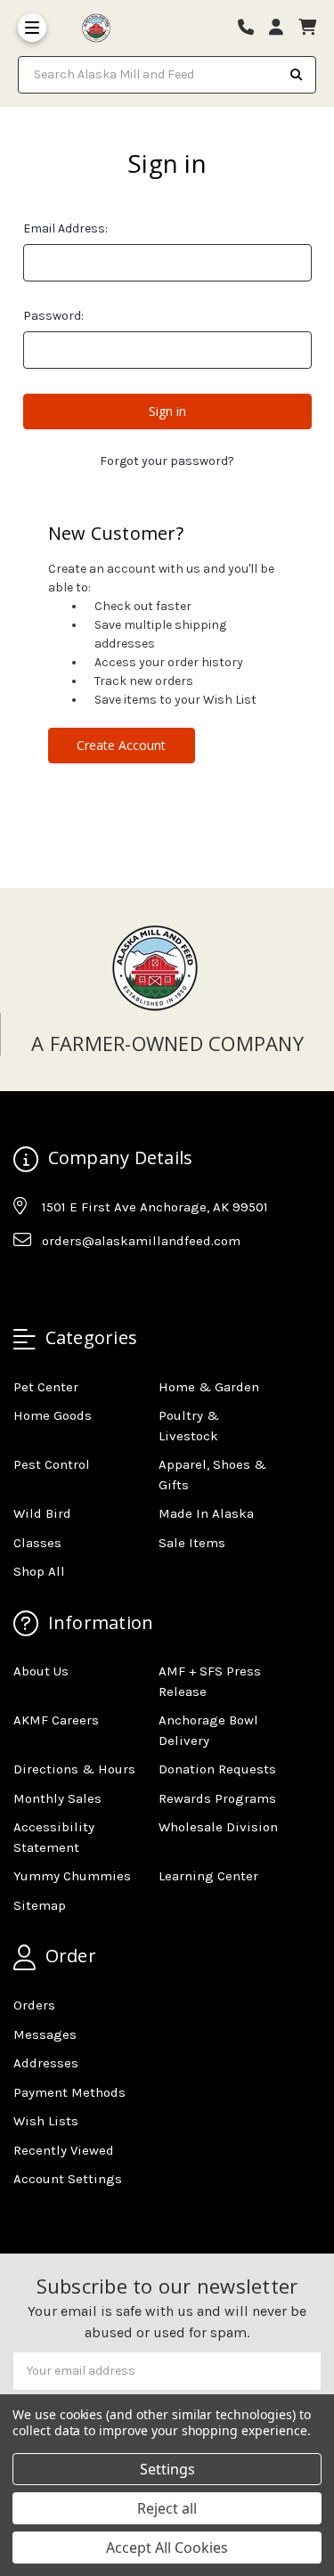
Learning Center (208, 1876)
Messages (45, 2034)
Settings (167, 2469)
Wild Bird (42, 1513)
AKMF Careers (56, 1720)
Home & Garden (209, 1387)
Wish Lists (46, 2121)
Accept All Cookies (167, 2547)
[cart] (307, 28)
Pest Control (52, 1464)
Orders (34, 2005)
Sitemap (40, 1905)
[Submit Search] (297, 75)
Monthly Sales (57, 1798)
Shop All (39, 1571)
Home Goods (53, 1415)
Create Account (121, 745)
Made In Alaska (206, 1513)
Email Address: (65, 228)
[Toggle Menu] (32, 28)
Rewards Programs (217, 1798)
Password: (53, 316)
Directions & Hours (74, 1769)
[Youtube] (95, 1284)
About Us (41, 1671)
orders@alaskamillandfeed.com (141, 1241)
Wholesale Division (218, 1827)
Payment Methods (69, 2092)
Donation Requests (217, 1769)
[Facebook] (26, 1284)
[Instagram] (61, 1284)
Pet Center (46, 1387)
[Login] (282, 28)
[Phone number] (252, 28)
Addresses (46, 2063)
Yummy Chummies (72, 1876)
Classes (37, 1543)
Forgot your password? (167, 461)
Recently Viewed (64, 2150)
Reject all (167, 2508)
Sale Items (192, 1543)
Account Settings (68, 2179)
